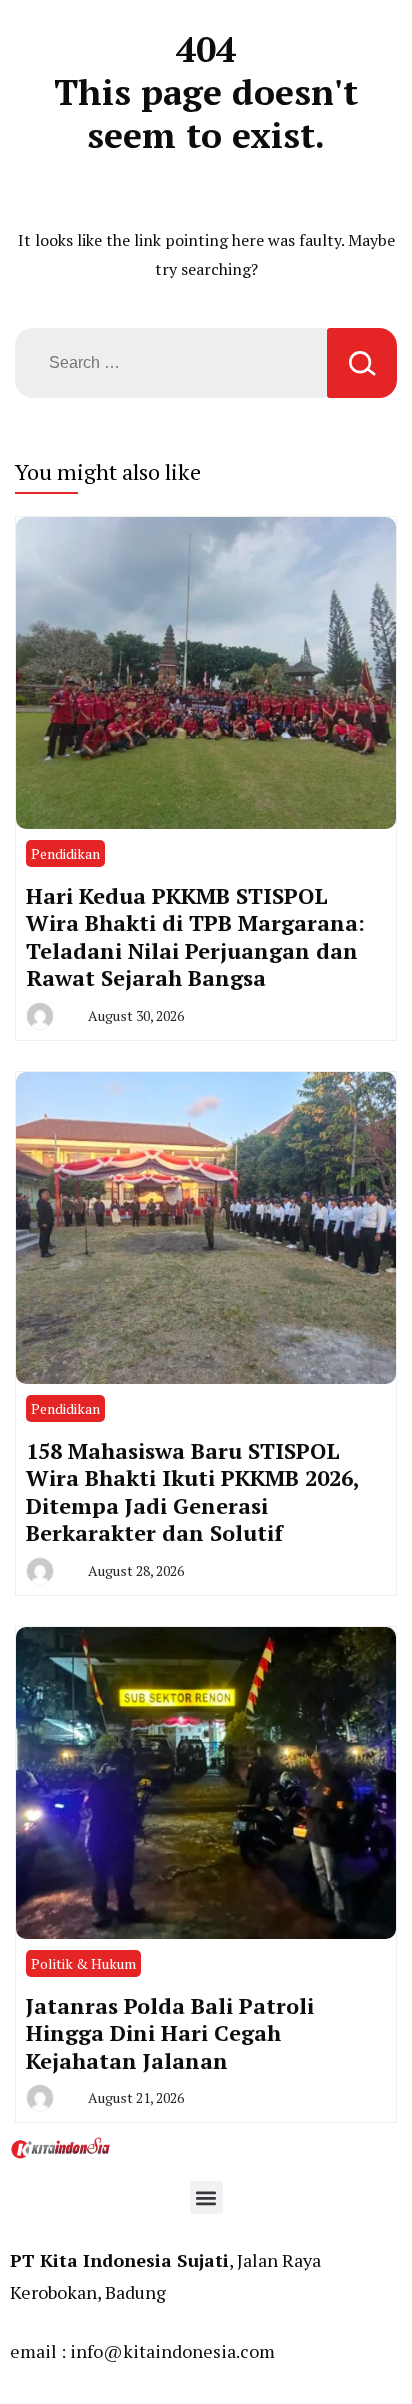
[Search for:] (171, 363)
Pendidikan (65, 853)
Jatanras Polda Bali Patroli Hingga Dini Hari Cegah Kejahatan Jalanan (170, 2033)
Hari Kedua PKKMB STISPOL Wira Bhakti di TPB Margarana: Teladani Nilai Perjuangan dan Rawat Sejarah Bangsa (195, 937)
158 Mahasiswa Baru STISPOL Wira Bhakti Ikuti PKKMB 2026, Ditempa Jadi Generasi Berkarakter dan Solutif (192, 1492)
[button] (206, 2197)
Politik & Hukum (83, 1963)
